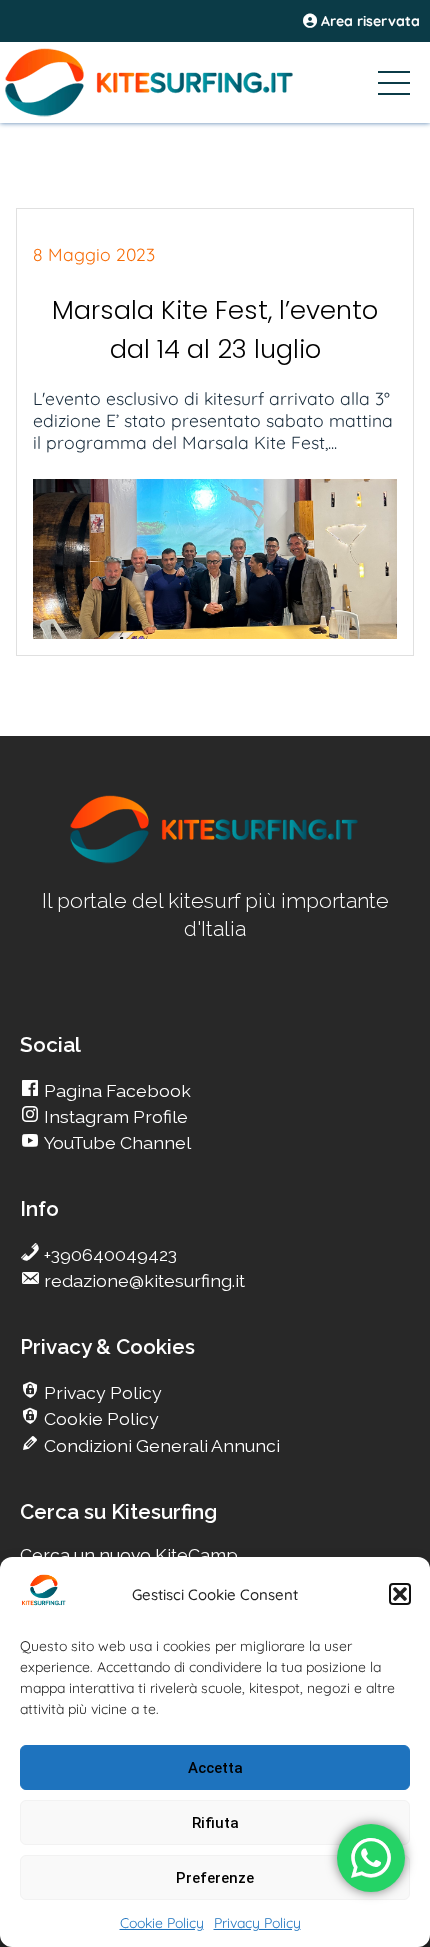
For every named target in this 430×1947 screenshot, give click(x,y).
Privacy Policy (257, 1923)
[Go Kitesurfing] (215, 82)
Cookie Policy (162, 1923)
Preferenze (215, 1878)
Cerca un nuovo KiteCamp (129, 1554)
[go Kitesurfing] (215, 859)
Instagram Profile (114, 1116)
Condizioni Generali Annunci (160, 1445)
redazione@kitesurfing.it (142, 1280)
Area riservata (368, 21)
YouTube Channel (115, 1142)
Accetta (215, 1768)
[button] (400, 1594)
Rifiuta (215, 1823)
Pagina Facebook (115, 1090)
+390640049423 (108, 1254)
